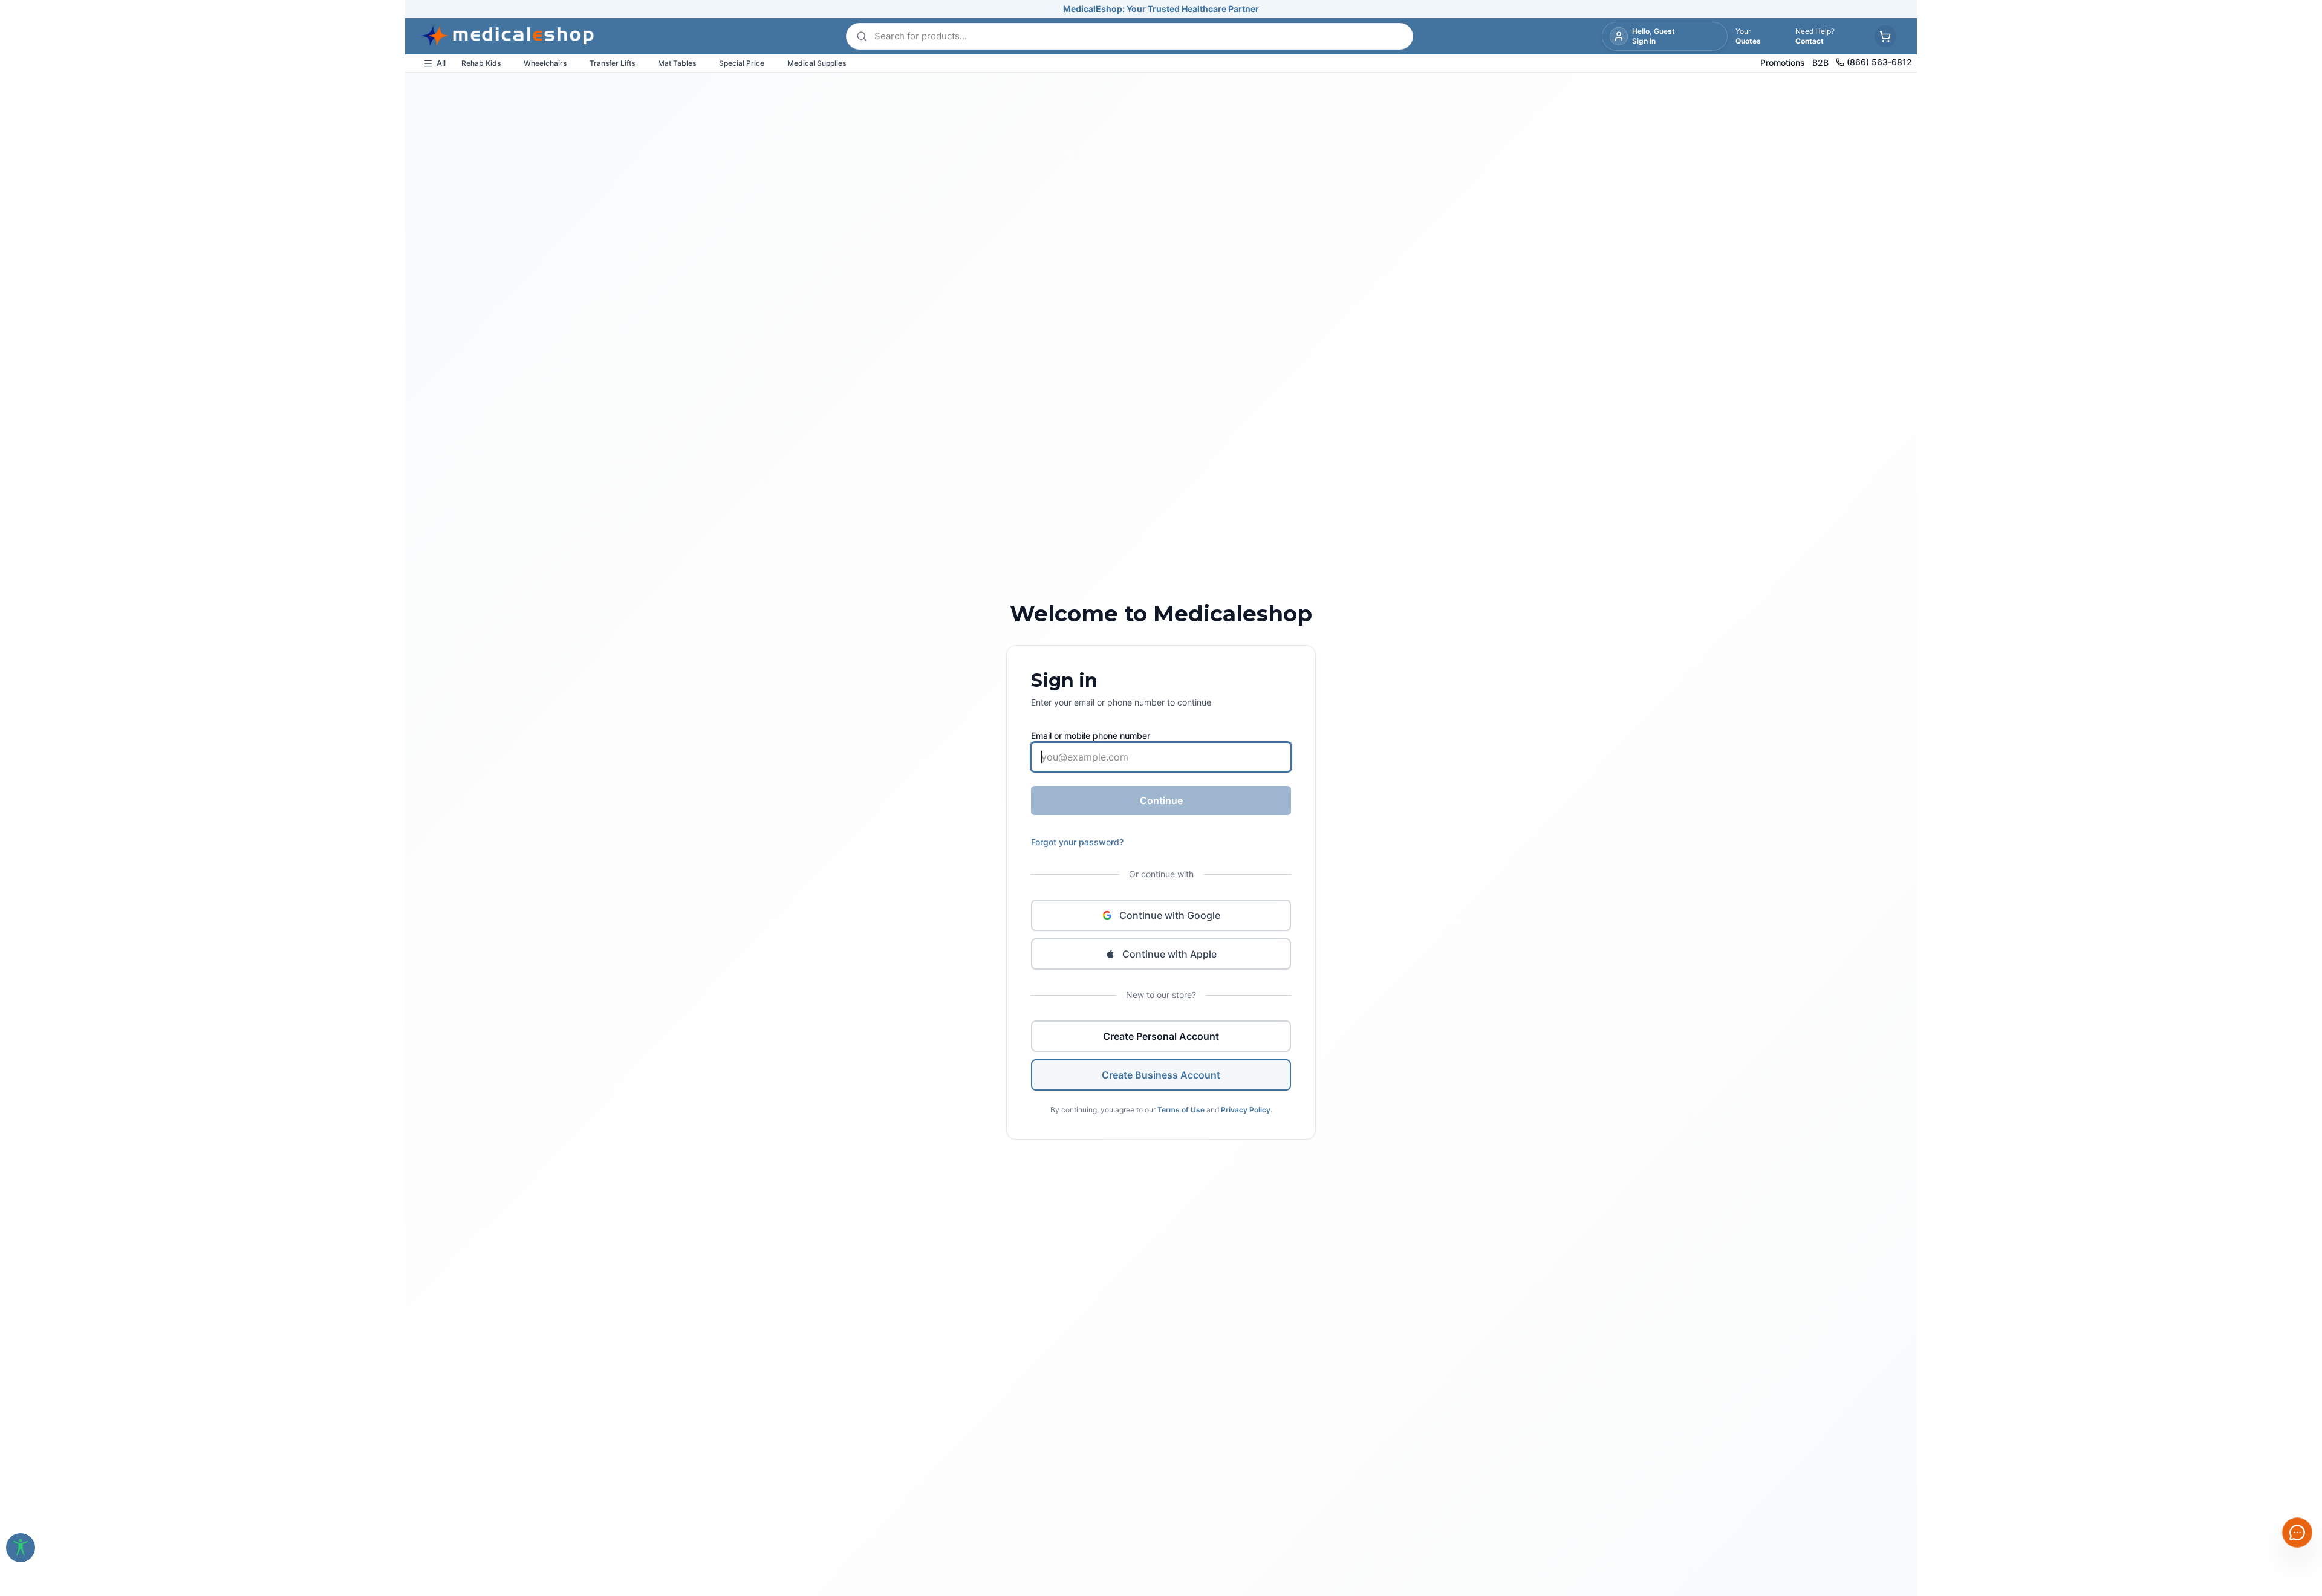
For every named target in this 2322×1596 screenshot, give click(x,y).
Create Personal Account (1161, 1036)
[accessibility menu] (21, 1548)
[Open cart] (1885, 36)
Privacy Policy (1246, 1110)
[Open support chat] (2297, 1533)
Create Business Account (1161, 1075)
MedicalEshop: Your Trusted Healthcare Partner (1161, 9)
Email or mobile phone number (1091, 735)
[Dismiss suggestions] (2296, 1439)
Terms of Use (1181, 1110)
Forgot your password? (1077, 842)
